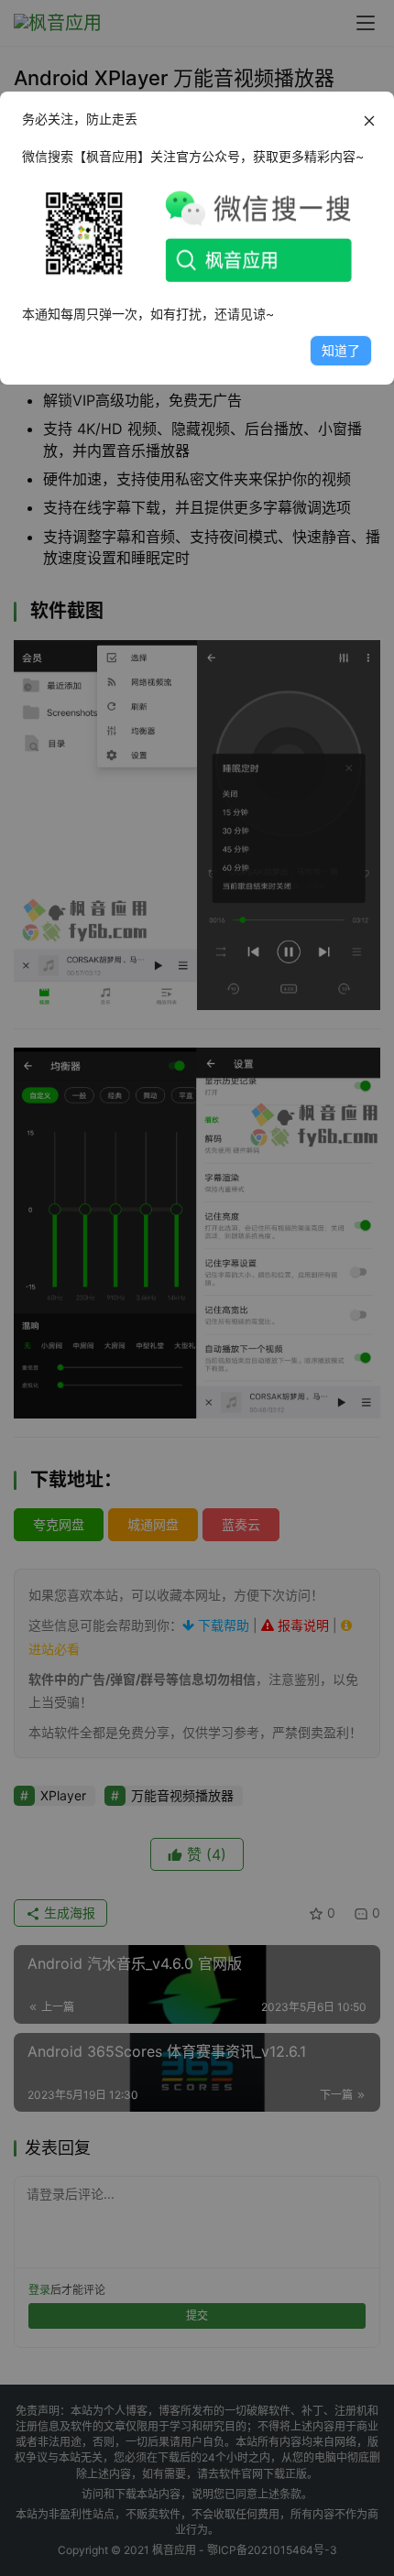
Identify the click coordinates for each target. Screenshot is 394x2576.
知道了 (341, 350)
